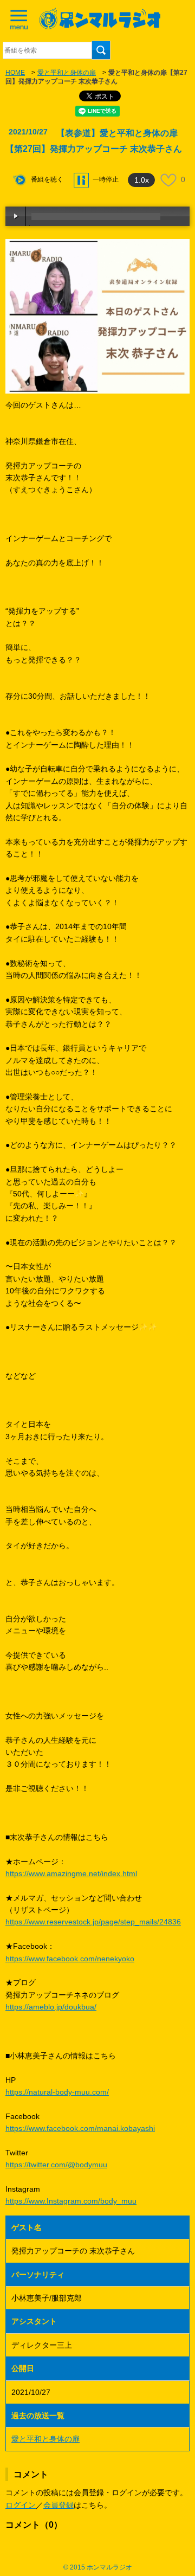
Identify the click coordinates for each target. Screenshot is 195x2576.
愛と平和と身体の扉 (67, 73)
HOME (15, 73)
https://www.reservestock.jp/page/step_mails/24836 (93, 1922)
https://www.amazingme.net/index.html (71, 1873)
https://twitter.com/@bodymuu (56, 2165)
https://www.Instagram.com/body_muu (71, 2201)
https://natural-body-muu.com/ (57, 2092)
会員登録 (58, 2505)
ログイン (21, 2505)
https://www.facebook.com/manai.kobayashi (80, 2128)
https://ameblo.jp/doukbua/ (51, 2007)
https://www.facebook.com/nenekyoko (70, 1959)
